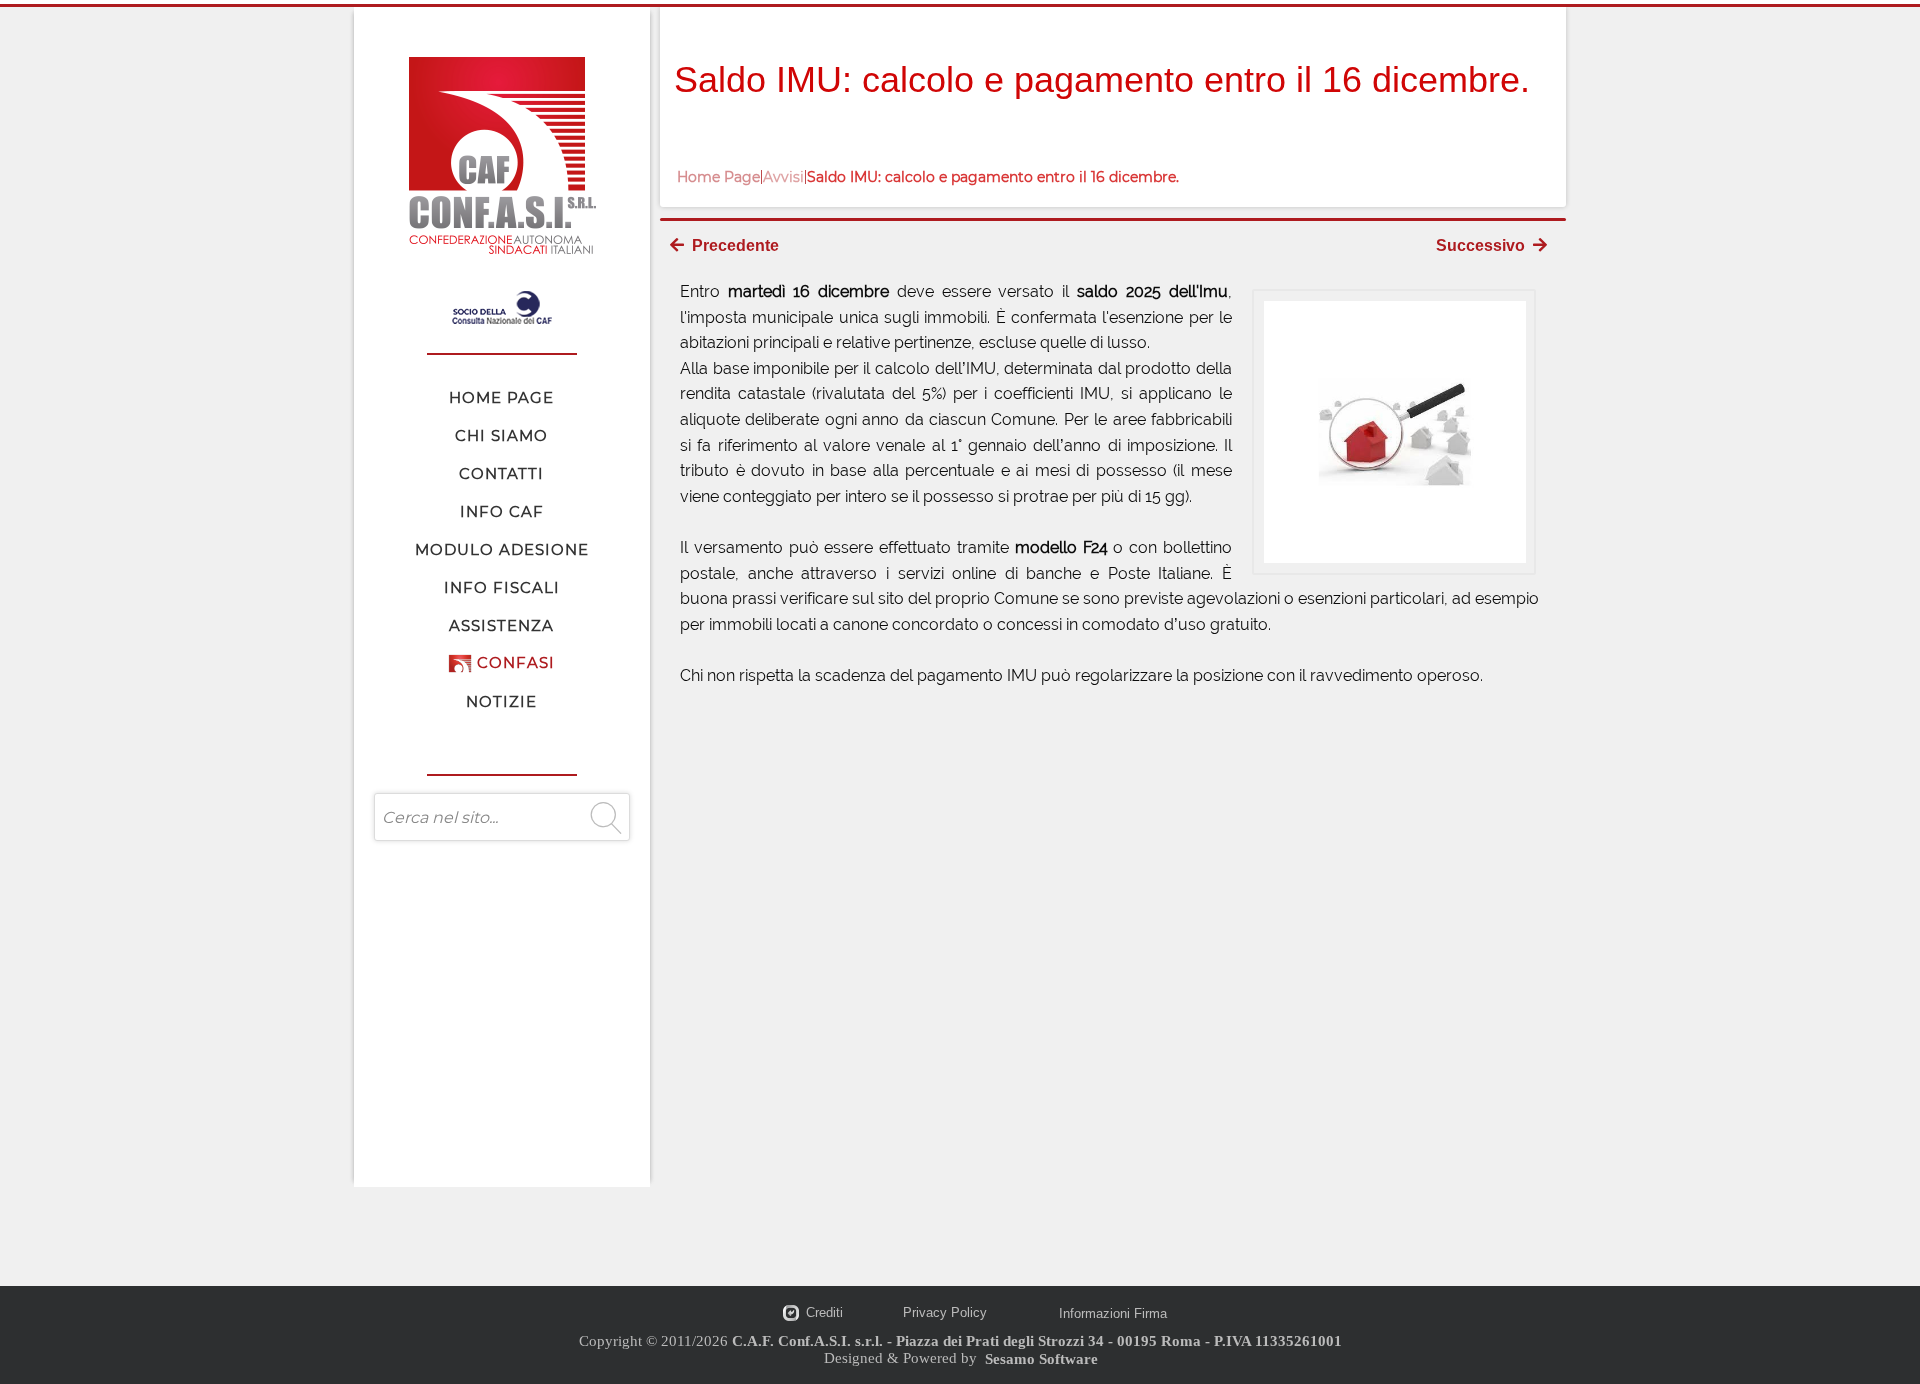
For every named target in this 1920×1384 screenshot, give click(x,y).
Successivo (1484, 245)
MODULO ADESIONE (502, 549)
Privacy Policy (945, 1312)
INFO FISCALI (502, 587)
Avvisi (783, 177)
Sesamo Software (1041, 1359)
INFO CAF (502, 511)
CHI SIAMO (501, 435)
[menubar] (501, 549)
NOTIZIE (501, 701)
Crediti (824, 1312)
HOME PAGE (501, 397)
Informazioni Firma (1113, 1313)
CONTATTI (501, 473)
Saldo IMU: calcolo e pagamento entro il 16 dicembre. (993, 177)
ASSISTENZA (501, 625)
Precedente (731, 245)
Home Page (718, 177)
